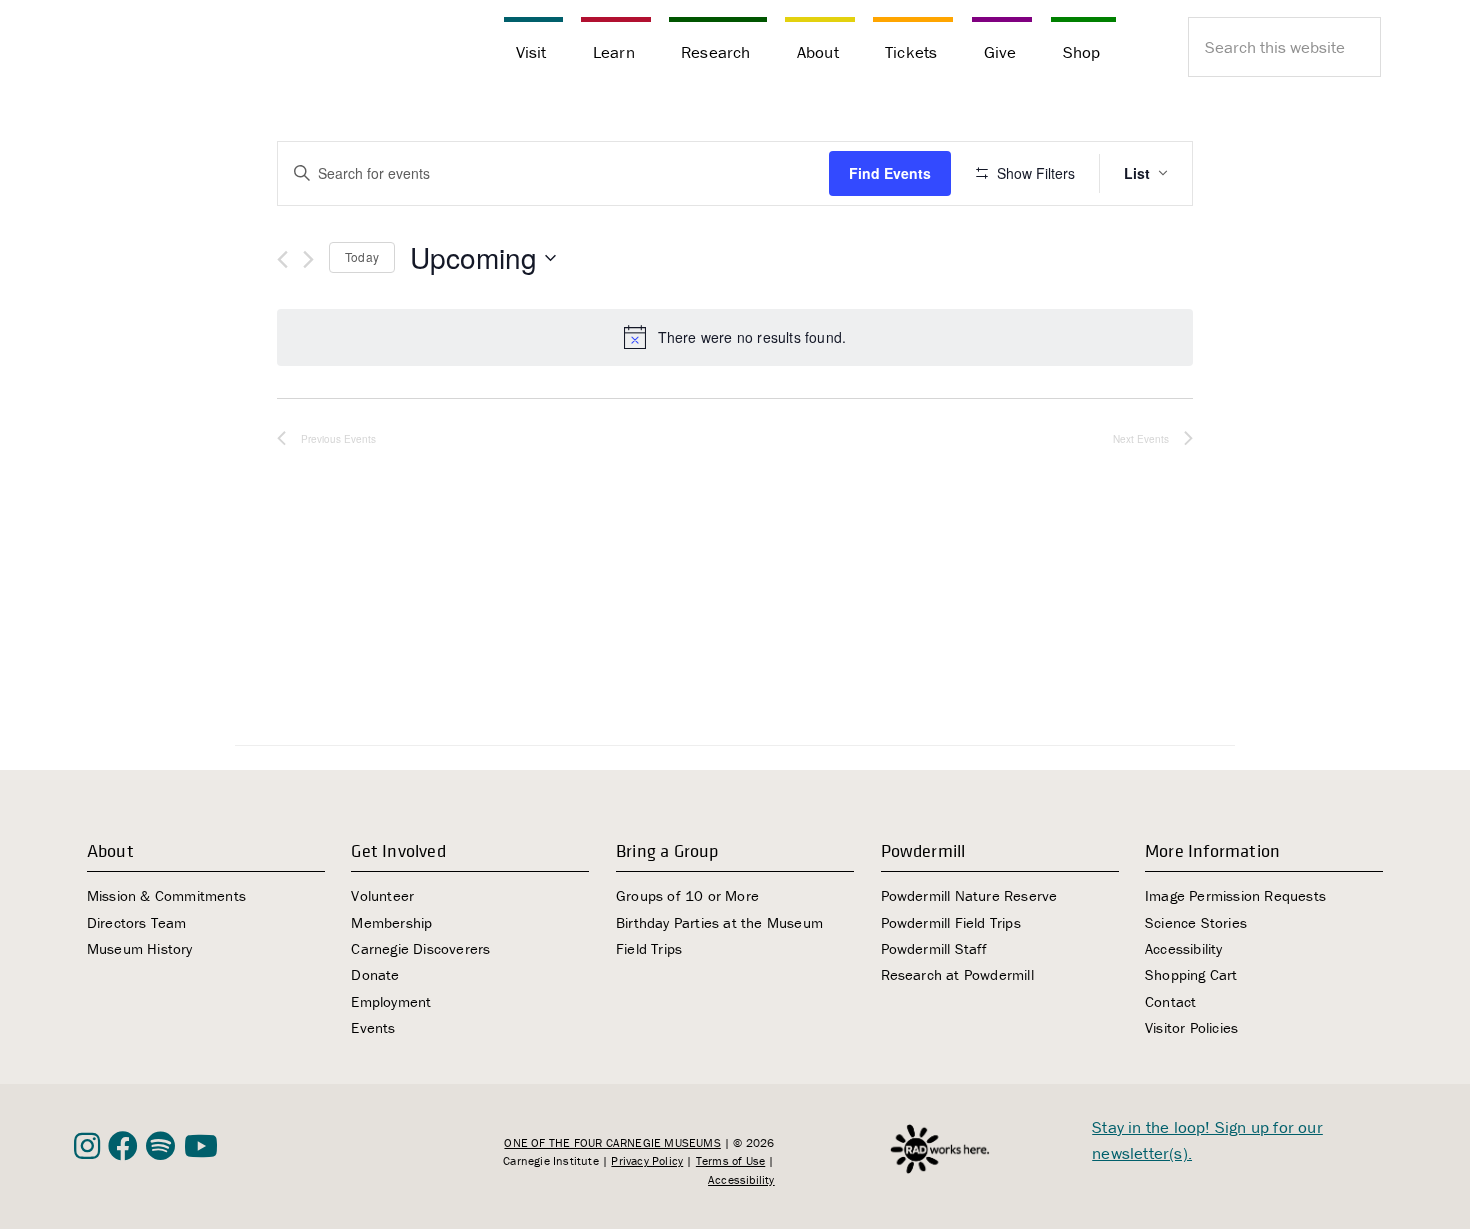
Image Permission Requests (1235, 895)
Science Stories (1196, 922)
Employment (391, 1001)
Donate (375, 974)
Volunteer (382, 895)
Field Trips (649, 948)
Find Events (890, 173)
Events (373, 1027)
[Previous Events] (282, 259)
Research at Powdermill (957, 974)
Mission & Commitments (166, 895)
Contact (1170, 1001)
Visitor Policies (1191, 1027)
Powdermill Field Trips (951, 922)
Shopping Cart (1191, 974)
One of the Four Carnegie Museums (612, 1142)
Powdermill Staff (934, 948)
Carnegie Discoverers (420, 948)
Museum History (140, 948)
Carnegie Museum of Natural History (174, 50)
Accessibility (1184, 948)
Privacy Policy (647, 1160)
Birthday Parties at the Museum (719, 922)
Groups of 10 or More (687, 895)
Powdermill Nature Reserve (969, 895)
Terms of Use (730, 1160)
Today (362, 256)
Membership (391, 922)
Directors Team (137, 922)
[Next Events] (308, 259)
